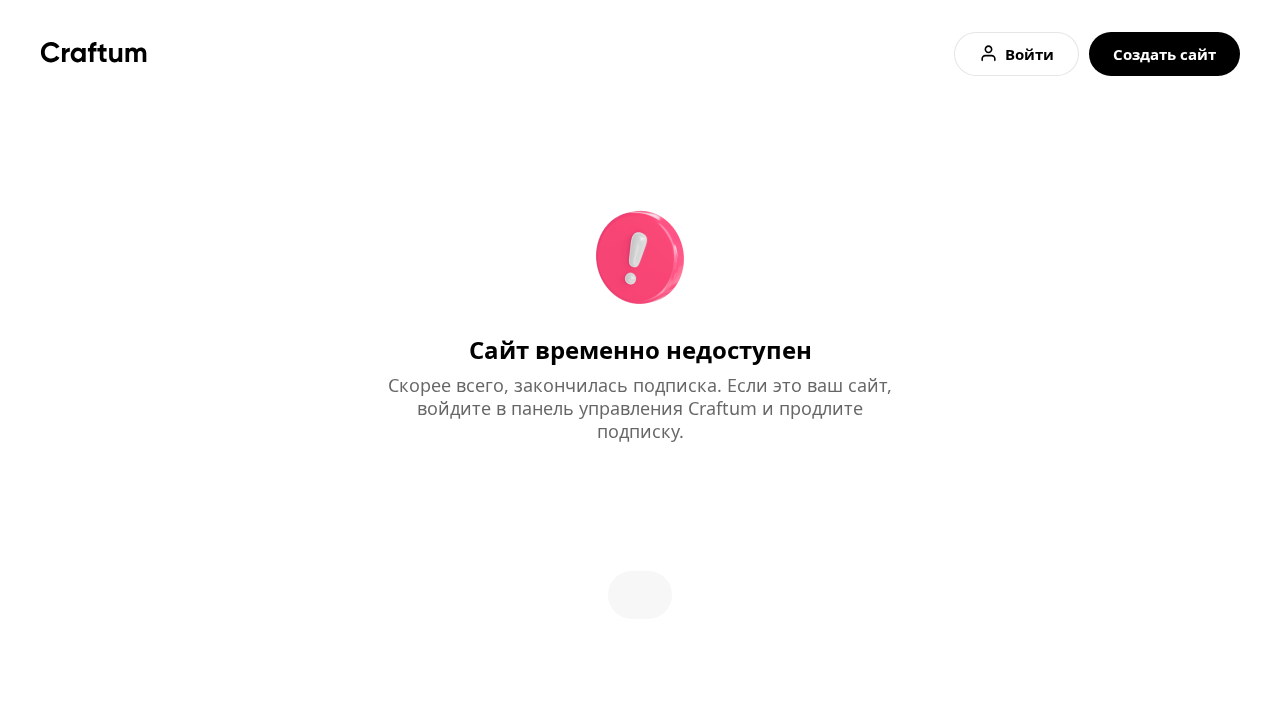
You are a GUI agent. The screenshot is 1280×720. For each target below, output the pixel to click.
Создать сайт (1164, 54)
